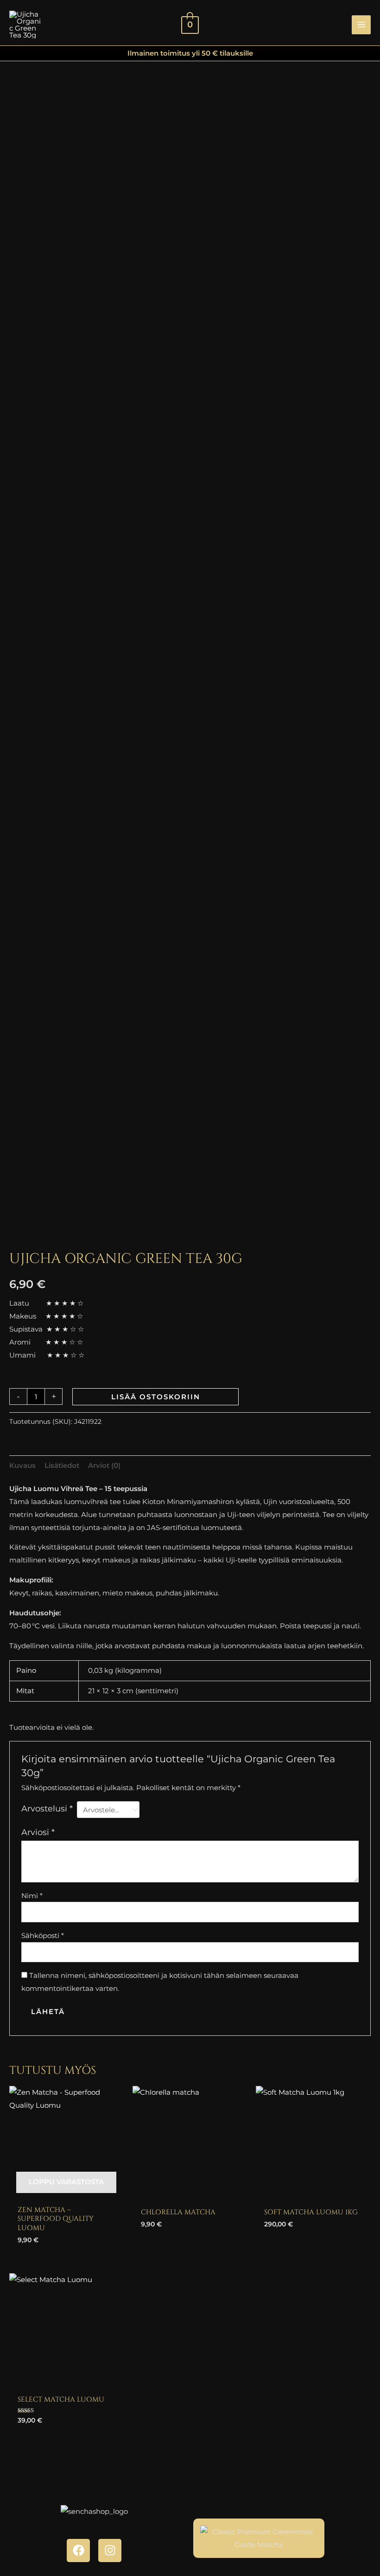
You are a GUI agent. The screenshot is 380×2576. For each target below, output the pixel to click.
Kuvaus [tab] (22, 1465)
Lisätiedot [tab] (62, 1465)
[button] (338, 25)
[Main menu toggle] (361, 25)
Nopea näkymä (66, 2192)
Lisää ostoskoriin (156, 1397)
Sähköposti (43, 1935)
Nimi (32, 1896)
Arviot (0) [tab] (104, 1465)
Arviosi (38, 1832)
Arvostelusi (47, 1809)
